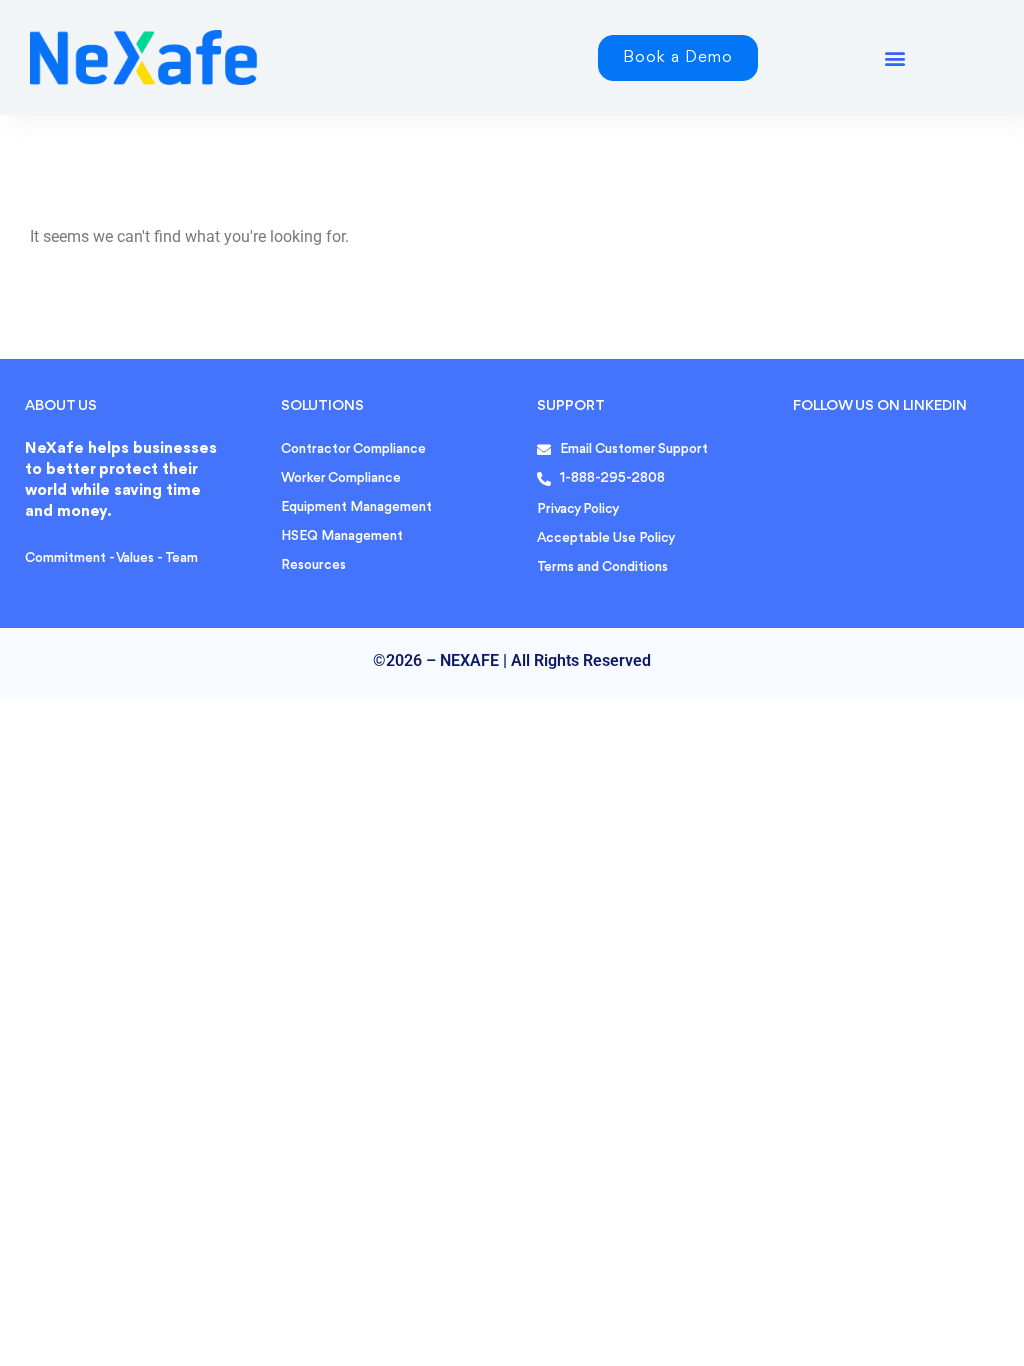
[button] (895, 57)
